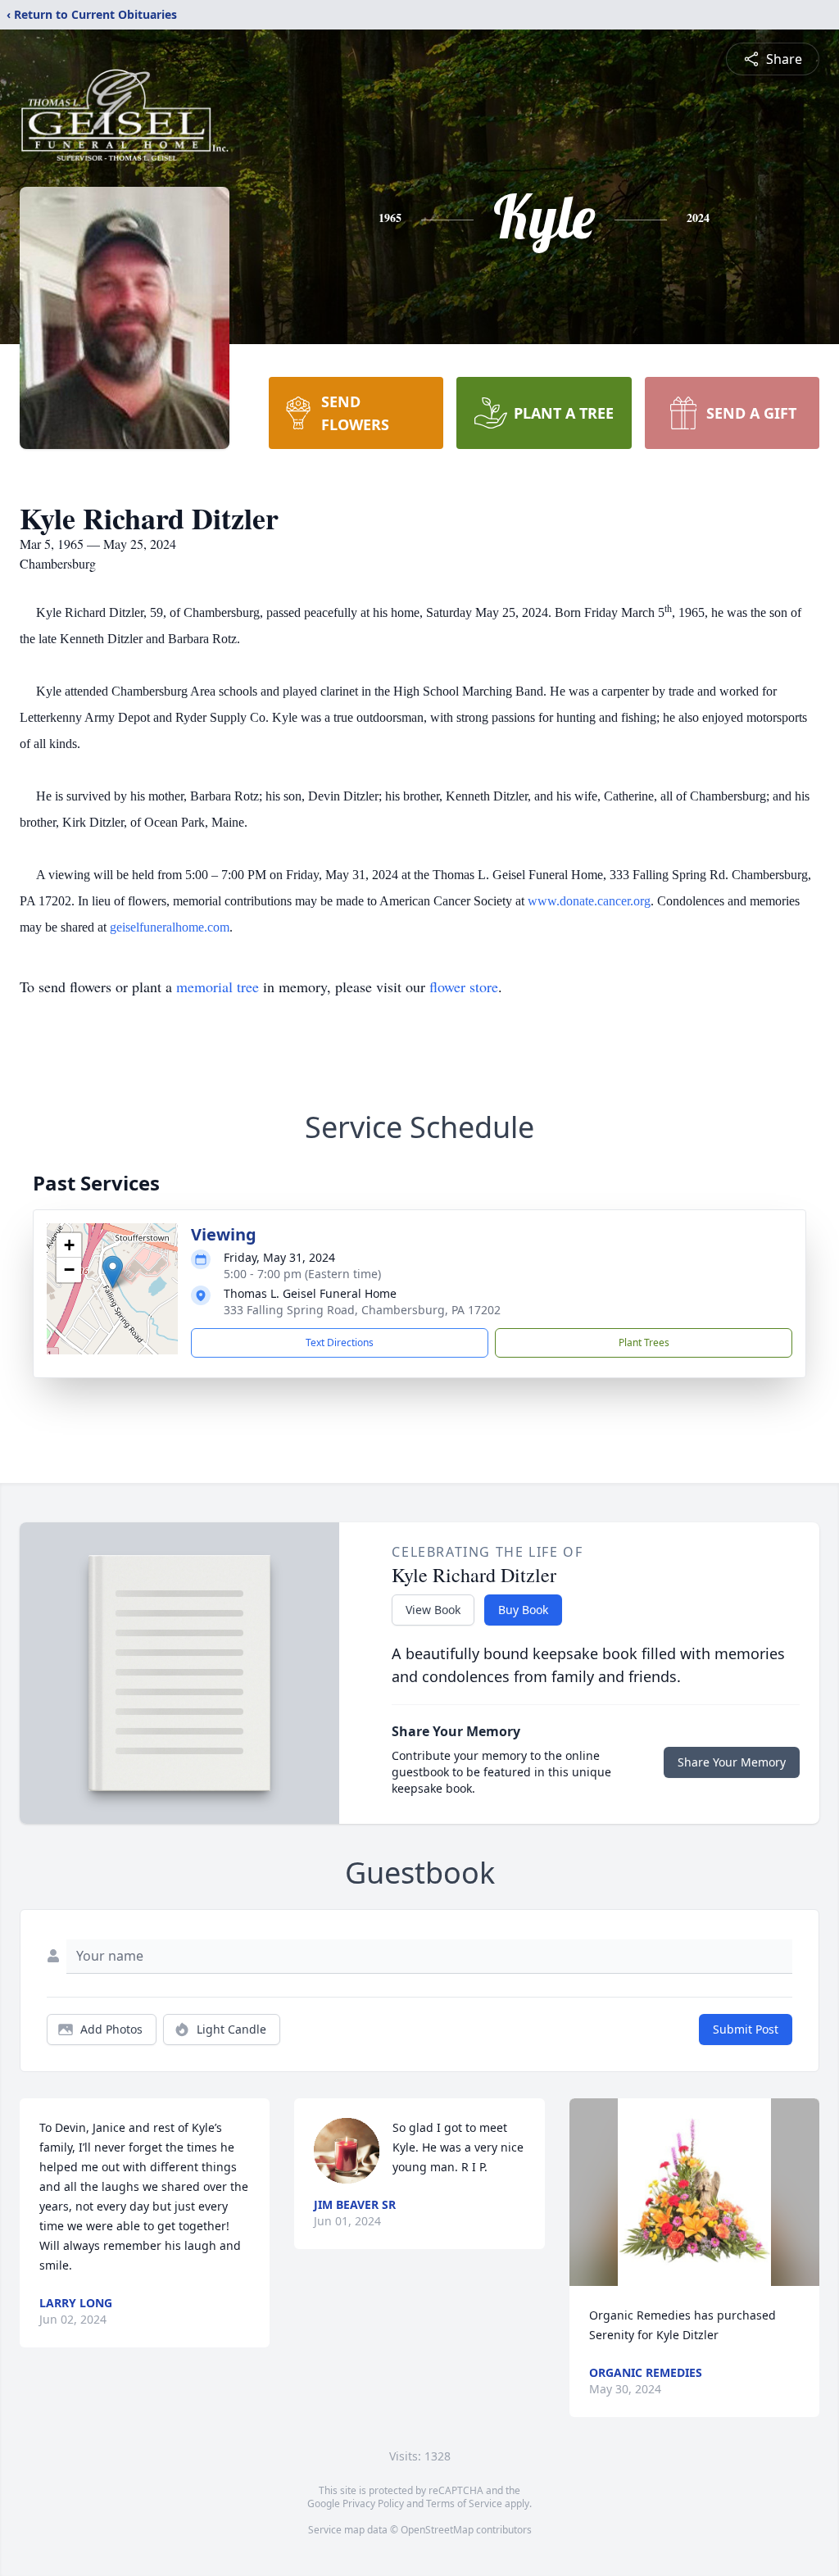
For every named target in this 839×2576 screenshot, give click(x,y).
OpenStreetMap (437, 2530)
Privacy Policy (373, 2503)
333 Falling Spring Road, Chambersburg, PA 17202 (362, 1310)
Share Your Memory (732, 1762)
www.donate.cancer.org (589, 901)
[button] (113, 1272)
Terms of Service (464, 2503)
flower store (464, 986)
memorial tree (218, 986)
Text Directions (340, 1342)
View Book (433, 1610)
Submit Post (746, 2029)
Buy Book (523, 1610)
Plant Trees (644, 1342)
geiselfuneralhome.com (170, 927)
